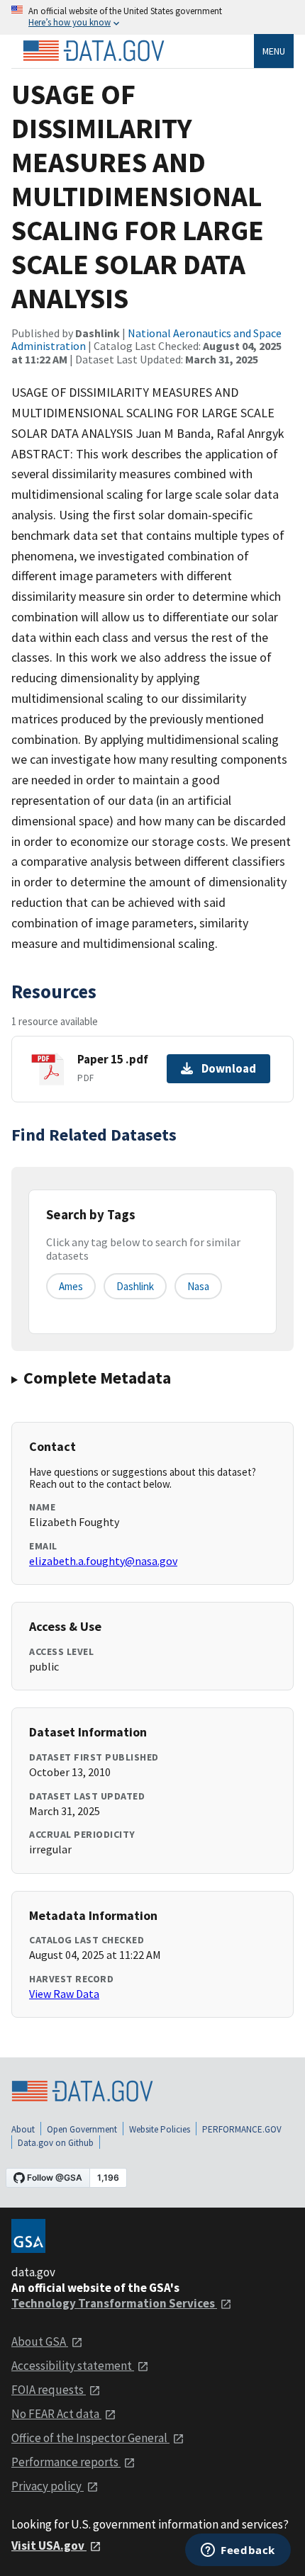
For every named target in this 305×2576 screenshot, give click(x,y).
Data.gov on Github (56, 2143)
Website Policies (160, 2129)
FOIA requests (49, 2390)
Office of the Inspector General (90, 2438)
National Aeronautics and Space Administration (146, 339)
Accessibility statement (73, 2366)
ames (71, 1286)
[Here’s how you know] (152, 17)
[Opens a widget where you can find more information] (238, 2551)
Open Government (82, 2129)
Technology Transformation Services (114, 2303)
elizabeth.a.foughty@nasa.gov (103, 1561)
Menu (274, 51)
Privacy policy (48, 2486)
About (23, 2129)
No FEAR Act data (56, 2414)
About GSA (40, 2341)
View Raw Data (64, 1994)
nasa (198, 1286)
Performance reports (66, 2462)
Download (229, 1068)
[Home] (94, 51)
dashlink (135, 1286)
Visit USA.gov (49, 2546)
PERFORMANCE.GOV (242, 2129)
